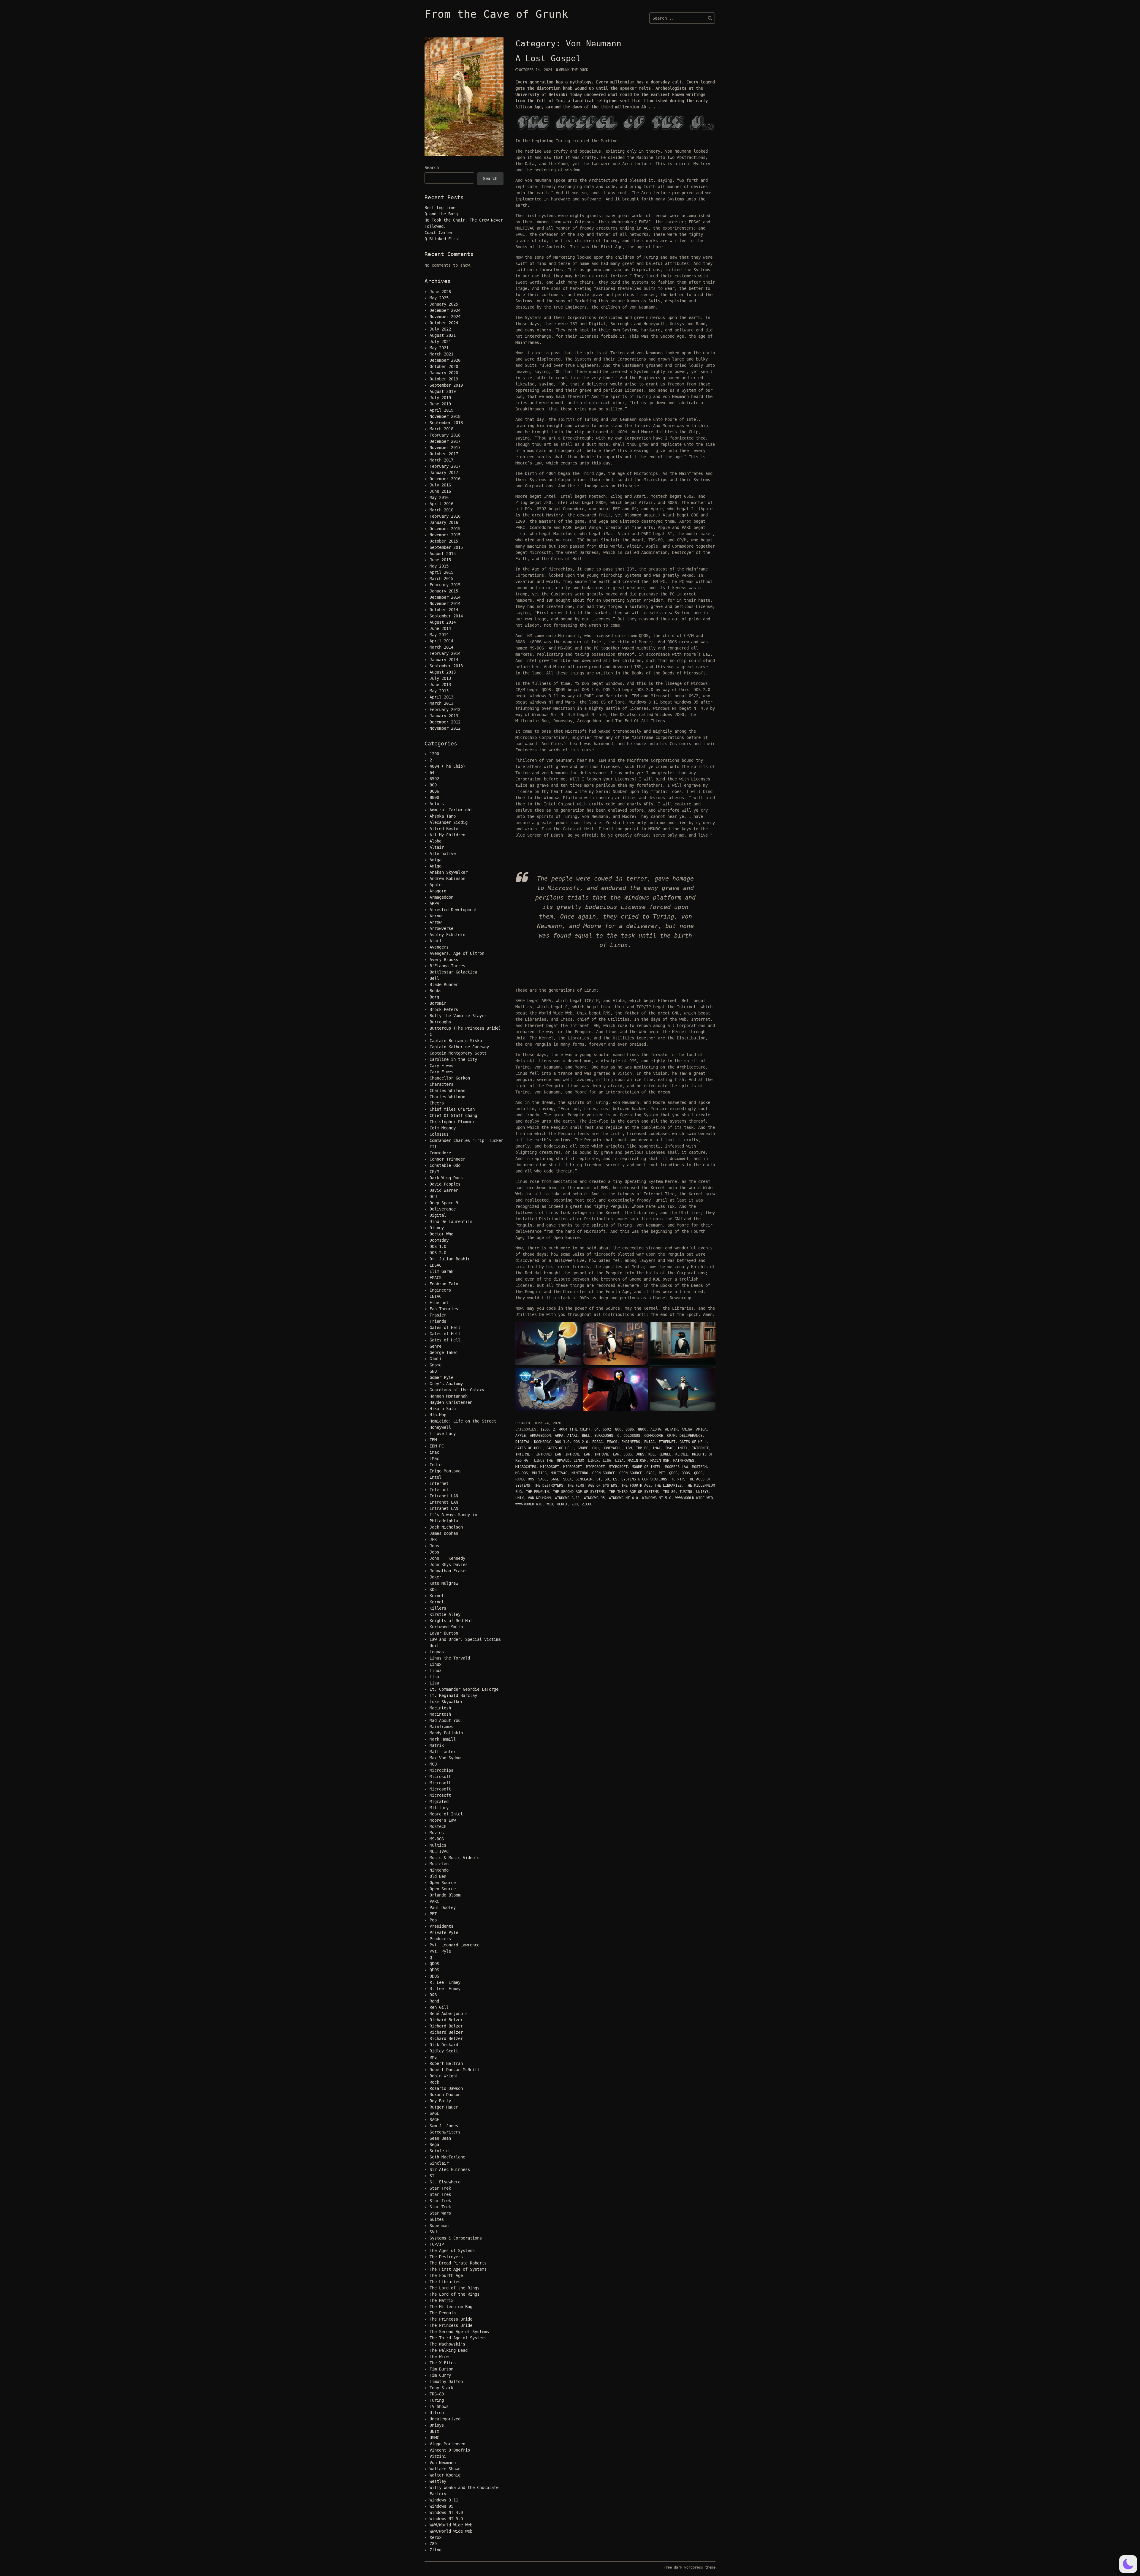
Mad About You (445, 1720)
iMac (657, 1448)
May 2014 (439, 635)
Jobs (628, 1454)
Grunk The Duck (574, 70)
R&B (433, 1995)
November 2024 (445, 317)
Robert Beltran (446, 2063)
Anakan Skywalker (449, 872)
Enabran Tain (444, 1284)
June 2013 (440, 685)
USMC (434, 2438)
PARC (650, 1473)
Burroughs (604, 1436)
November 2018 (445, 416)
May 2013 (439, 691)
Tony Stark (441, 2388)
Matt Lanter (443, 1752)
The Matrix (441, 2300)
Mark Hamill (443, 1739)
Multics (539, 1473)
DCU (433, 1197)
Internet (700, 1448)
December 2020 (445, 360)
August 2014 (443, 622)
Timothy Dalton (446, 2381)
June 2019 (440, 404)
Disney (437, 1228)
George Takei (444, 1352)
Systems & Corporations (644, 1479)
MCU (433, 1764)
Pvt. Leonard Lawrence (455, 1945)
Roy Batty (440, 2101)
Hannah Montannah (449, 1396)
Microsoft (550, 1467)
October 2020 (444, 366)
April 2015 (441, 572)
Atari (573, 1436)
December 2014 (445, 597)
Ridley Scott (444, 2051)
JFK (433, 1540)
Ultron (437, 2413)
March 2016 (441, 510)
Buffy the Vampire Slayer (458, 1016)
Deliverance (691, 1436)
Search (432, 167)
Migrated (439, 1801)
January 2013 (444, 716)
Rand (520, 1479)
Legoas (437, 1652)
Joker (436, 1577)
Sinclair (584, 1479)
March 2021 (441, 354)
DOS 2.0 (581, 1442)
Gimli (436, 1359)
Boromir (438, 1003)
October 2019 (444, 379)
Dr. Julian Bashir (450, 1259)
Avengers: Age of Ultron (457, 953)
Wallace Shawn (445, 2469)
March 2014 (441, 647)
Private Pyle (444, 1932)
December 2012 (445, 722)
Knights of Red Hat (451, 1621)
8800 (642, 1429)
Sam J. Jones (444, 2126)
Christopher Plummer (452, 1122)
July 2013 (440, 678)
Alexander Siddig (449, 822)
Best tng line (440, 208)
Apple (521, 1436)
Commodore (654, 1436)
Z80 (575, 1504)
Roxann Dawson (445, 2095)
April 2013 (441, 697)
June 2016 (440, 491)
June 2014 (440, 628)
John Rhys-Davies (449, 1564)
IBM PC (642, 1448)
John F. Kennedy (447, 1558)
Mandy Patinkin (446, 1733)
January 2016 (444, 522)
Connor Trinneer (447, 1159)
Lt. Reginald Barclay (453, 1695)
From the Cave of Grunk (496, 14)
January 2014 (444, 660)
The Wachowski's (447, 2344)
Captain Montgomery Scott (458, 1053)
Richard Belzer (446, 2020)
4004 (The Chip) (575, 1429)
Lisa (607, 1461)
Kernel (665, 1454)
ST (598, 1479)
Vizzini (438, 2456)
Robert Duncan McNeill (455, 2070)
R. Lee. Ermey (445, 1982)
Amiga (687, 1429)
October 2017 (444, 454)
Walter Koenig (445, 2475)
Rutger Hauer (444, 2107)
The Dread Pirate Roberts (458, 2263)
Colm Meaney (443, 1128)
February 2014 (445, 653)
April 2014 (441, 641)
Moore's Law (676, 1467)
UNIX (520, 1498)
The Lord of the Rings (455, 2288)
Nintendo (580, 1473)
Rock (434, 2082)
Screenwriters (445, 2132)
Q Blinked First (442, 239)
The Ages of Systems (452, 2251)
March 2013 (441, 703)
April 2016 (441, 504)
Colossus (632, 1436)
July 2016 (440, 485)
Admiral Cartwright (451, 810)
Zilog (587, 1504)
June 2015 (440, 560)
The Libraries (668, 1485)
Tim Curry (440, 2375)
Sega (567, 1479)
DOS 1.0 (562, 1442)
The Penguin (537, 1492)
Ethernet (667, 1442)
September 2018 (446, 423)
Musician (439, 1864)
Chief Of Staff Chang (453, 1115)
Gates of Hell (693, 1442)
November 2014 (445, 603)
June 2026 (440, 292)
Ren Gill (439, 2007)
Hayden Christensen (451, 1402)
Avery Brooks (444, 960)
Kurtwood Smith (446, 1627)
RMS (531, 1479)
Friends (438, 1321)
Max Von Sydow (445, 1758)
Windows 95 (594, 1498)
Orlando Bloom (445, 1895)
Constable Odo (445, 1165)
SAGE (542, 1479)
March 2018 (441, 429)
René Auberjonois (449, 2014)
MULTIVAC (559, 1473)
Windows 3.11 (567, 1498)
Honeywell (612, 1448)
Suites (611, 1479)
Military (439, 1808)
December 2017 (445, 441)
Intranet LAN (549, 1454)
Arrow (436, 916)
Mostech (699, 1467)
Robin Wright (444, 2076)
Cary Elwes (441, 1066)
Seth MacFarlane (447, 2157)
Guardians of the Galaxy (457, 1390)
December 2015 (445, 529)
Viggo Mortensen (447, 2444)
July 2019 (440, 398)
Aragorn (438, 891)
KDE (651, 1454)
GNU (595, 1448)
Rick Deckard (444, 2045)
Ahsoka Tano (443, 816)
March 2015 (441, 579)
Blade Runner (444, 984)
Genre (436, 1346)
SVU (433, 2232)
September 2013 (446, 666)
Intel (683, 1448)
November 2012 (445, 728)
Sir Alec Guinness (450, 2169)
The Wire (439, 2357)
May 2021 (439, 348)
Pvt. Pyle (440, 1951)
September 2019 (446, 385)
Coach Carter (439, 233)
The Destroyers (549, 1485)
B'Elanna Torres (447, 966)
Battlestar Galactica (453, 972)
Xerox (562, 1504)
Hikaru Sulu (443, 1409)
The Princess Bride (451, 2319)
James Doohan (444, 1533)
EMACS (612, 1442)
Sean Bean (440, 2138)
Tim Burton (441, 2369)
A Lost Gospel (548, 58)
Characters (441, 1084)
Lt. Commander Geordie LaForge (464, 1689)
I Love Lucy (443, 1434)
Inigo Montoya (445, 1471)
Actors (437, 804)
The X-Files (443, 2363)
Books (436, 991)
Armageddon (540, 1436)
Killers (438, 1608)
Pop (433, 1920)
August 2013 (443, 672)
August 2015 (443, 554)
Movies (437, 1833)
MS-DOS (522, 1473)
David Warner (444, 1190)
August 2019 (443, 391)
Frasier (438, 1315)
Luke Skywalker (446, 1702)
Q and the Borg (441, 214)
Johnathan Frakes (449, 1571)
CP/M (671, 1436)
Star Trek (440, 2188)
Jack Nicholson (446, 1527)
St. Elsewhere (445, 2182)
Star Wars (440, 2213)
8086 (630, 1429)
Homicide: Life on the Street (463, 1421)
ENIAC (649, 1442)
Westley (438, 2481)
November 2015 (445, 535)
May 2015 (439, 566)
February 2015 (445, 585)
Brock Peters (444, 1009)
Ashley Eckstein (447, 935)
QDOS (673, 1473)
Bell (586, 1436)
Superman (439, 2226)
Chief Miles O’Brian (452, 1109)
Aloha (656, 1429)
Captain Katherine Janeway (459, 1047)
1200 (544, 1429)
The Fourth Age (636, 1485)
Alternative (443, 854)
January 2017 (444, 472)
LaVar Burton (444, 1633)
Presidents (441, 1926)
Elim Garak (441, 1271)
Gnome (583, 1448)
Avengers (439, 947)
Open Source (604, 1473)
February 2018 (445, 435)
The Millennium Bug (451, 2307)
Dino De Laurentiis (451, 1221)
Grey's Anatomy (446, 1384)
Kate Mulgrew (444, 1583)
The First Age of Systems (592, 1485)
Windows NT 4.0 (623, 1498)
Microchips (526, 1467)
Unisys (702, 1492)
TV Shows (439, 2406)
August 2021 (443, 335)
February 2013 (445, 709)
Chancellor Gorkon (450, 1078)
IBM (629, 1448)
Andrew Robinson (447, 878)
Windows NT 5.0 (657, 1498)
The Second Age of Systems (579, 1492)
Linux (579, 1461)
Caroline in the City (453, 1059)
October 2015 (444, 541)
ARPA (559, 1436)
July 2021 (440, 342)
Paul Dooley (443, 1907)
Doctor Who (441, 1234)
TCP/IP (677, 1479)
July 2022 (440, 329)
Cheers (437, 1103)
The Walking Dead (449, 2350)
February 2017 (445, 466)
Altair (671, 1429)
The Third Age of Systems (634, 1492)
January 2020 (444, 373)
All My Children (447, 835)
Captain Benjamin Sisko (456, 1041)
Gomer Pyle (441, 1377)
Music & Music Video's (455, 1858)
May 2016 (439, 497)
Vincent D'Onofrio (450, 2450)
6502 (607, 1429)
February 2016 (445, 516)
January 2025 (444, 304)
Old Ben (438, 1876)
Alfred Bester (445, 829)
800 (618, 1429)
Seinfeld (439, 2151)
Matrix (437, 1745)
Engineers (631, 1442)
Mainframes (684, 1461)
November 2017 (445, 448)
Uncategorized (445, 2419)
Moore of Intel (646, 1467)
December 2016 (445, 479)
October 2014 (444, 610)
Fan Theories (444, 1309)
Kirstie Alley (445, 1614)
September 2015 (446, 547)
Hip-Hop (438, 1415)
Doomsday (542, 1442)
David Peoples (445, 1184)
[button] (1128, 2564)
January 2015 (444, 591)
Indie (436, 1465)
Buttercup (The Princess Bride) (465, 1028)
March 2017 (441, 460)
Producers (440, 1939)
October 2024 (444, 323)
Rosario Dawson (446, 2088)
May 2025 (439, 298)
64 (596, 1429)
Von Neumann (539, 1498)
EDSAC (597, 1442)
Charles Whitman (447, 1091)
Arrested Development (453, 910)
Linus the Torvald (552, 1461)
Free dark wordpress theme (689, 2567)
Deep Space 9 (444, 1203)
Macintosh (637, 1461)
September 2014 (446, 616)
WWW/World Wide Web (694, 1498)
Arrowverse (441, 928)
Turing (686, 1492)
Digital (523, 1442)
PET (662, 1473)
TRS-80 (669, 1492)
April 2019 (441, 410)
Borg (434, 997)
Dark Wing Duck (446, 1178)
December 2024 (445, 310)
